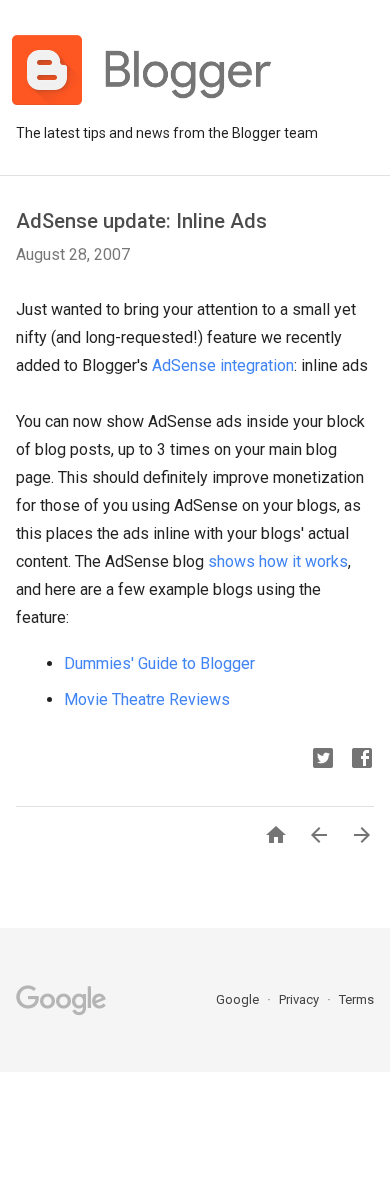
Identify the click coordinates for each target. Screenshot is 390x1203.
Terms (356, 999)
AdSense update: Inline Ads (141, 221)
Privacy (300, 999)
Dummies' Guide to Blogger (159, 663)
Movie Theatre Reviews (147, 699)
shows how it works (278, 561)
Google (239, 999)
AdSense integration (223, 365)
